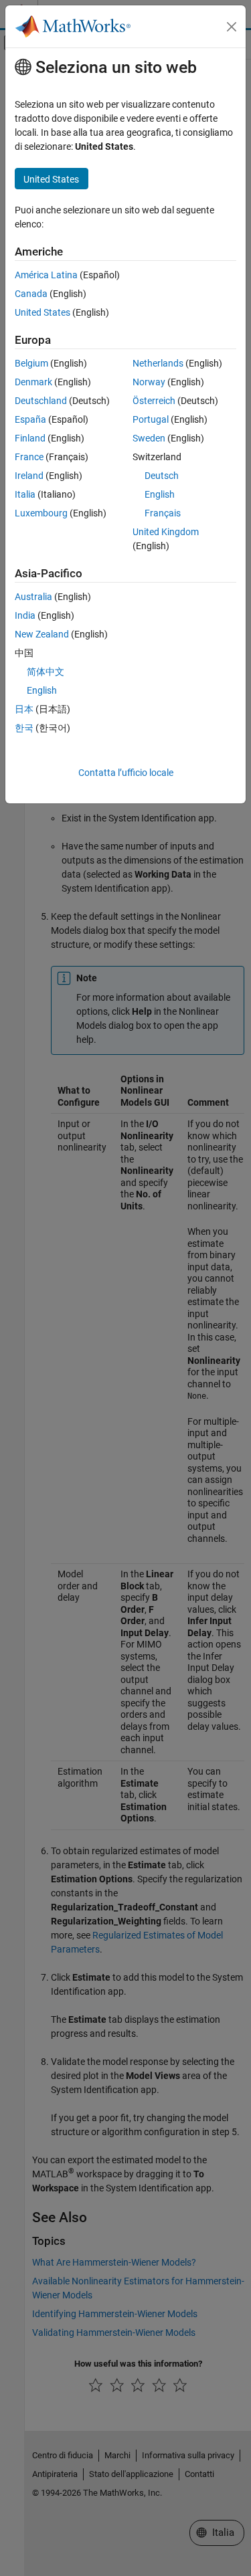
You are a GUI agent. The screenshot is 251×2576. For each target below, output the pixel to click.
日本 (24, 709)
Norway (149, 382)
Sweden (149, 438)
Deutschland (41, 401)
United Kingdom (166, 532)
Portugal (151, 419)
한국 (24, 728)
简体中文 (46, 672)
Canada (31, 294)
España (30, 419)
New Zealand (42, 634)
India (25, 615)
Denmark (33, 382)
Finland (30, 438)
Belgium (31, 363)
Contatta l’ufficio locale (126, 773)
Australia (33, 597)
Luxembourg (41, 513)
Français (163, 513)
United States (43, 312)
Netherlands (158, 363)
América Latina (46, 275)
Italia (25, 494)
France (29, 457)
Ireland (29, 476)
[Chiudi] (232, 27)
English (160, 494)
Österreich (154, 401)
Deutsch (162, 476)
